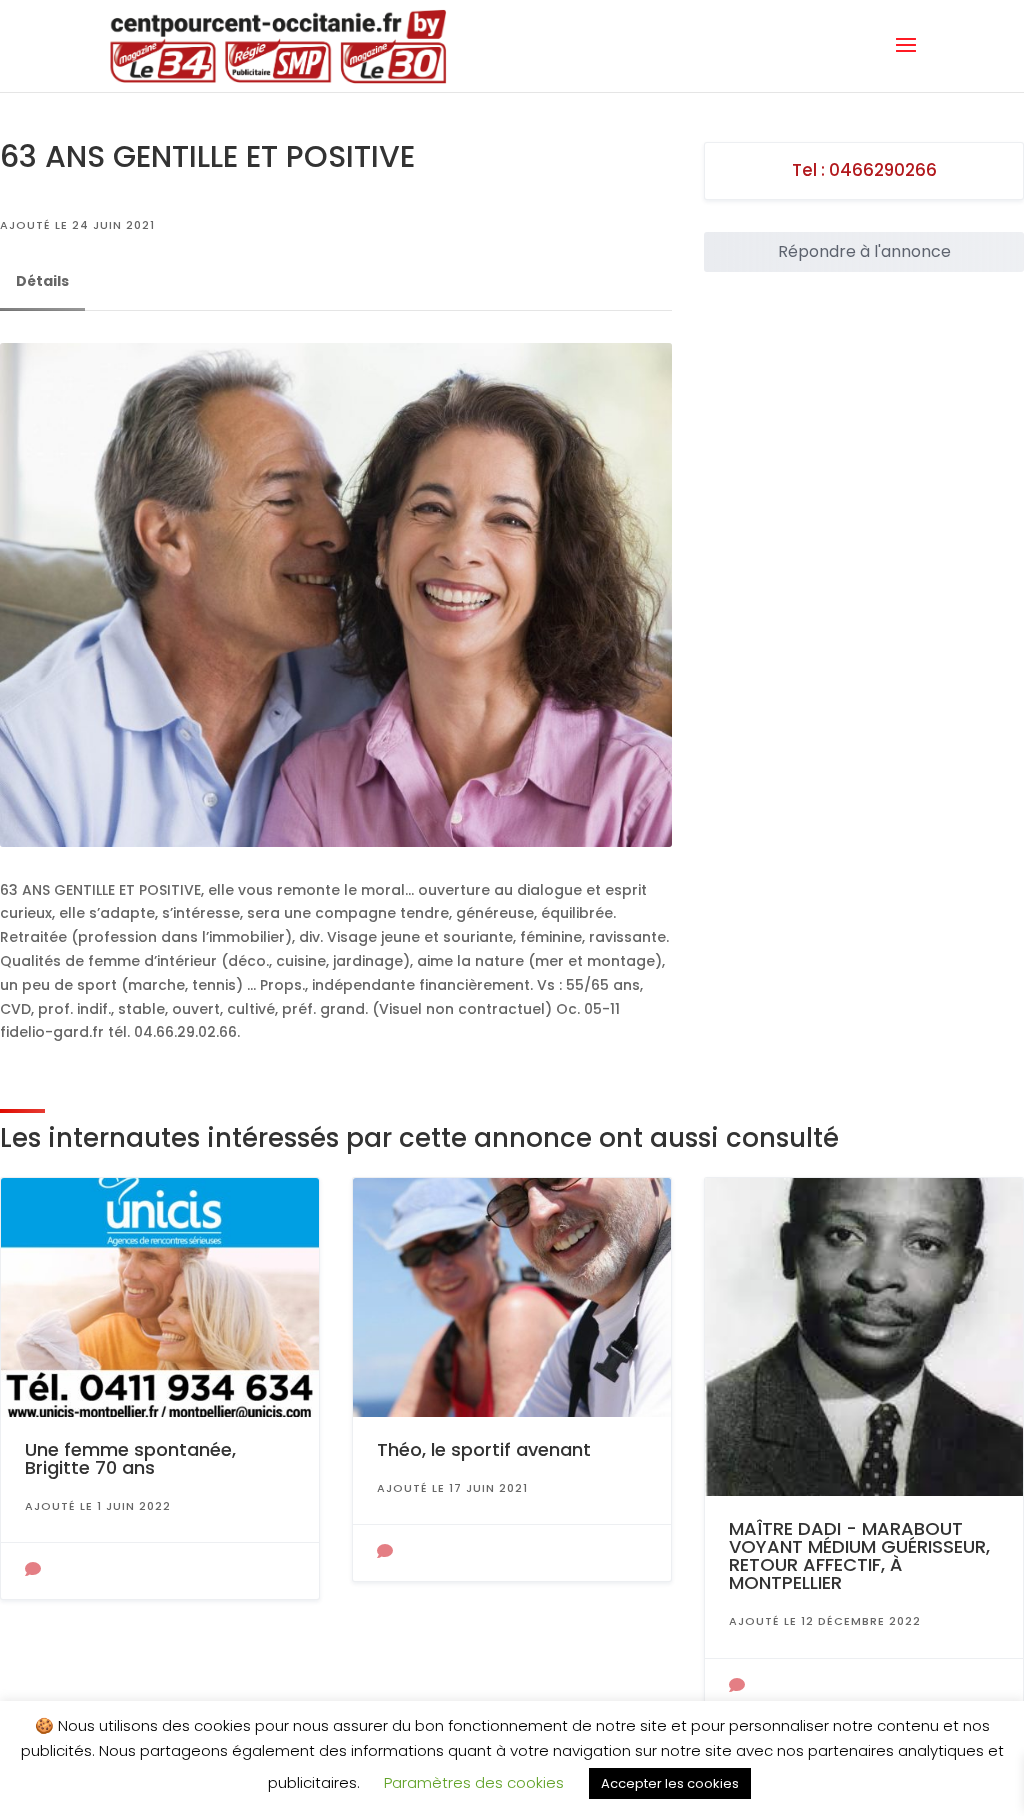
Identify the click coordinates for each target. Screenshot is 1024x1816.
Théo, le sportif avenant (484, 1449)
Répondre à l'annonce (864, 251)
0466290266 (883, 170)
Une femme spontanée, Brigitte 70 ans (130, 1458)
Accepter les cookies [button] (670, 1783)
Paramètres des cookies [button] (474, 1782)
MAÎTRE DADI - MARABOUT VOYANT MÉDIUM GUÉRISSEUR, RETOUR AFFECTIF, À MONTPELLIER (859, 1555)
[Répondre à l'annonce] (33, 1571)
